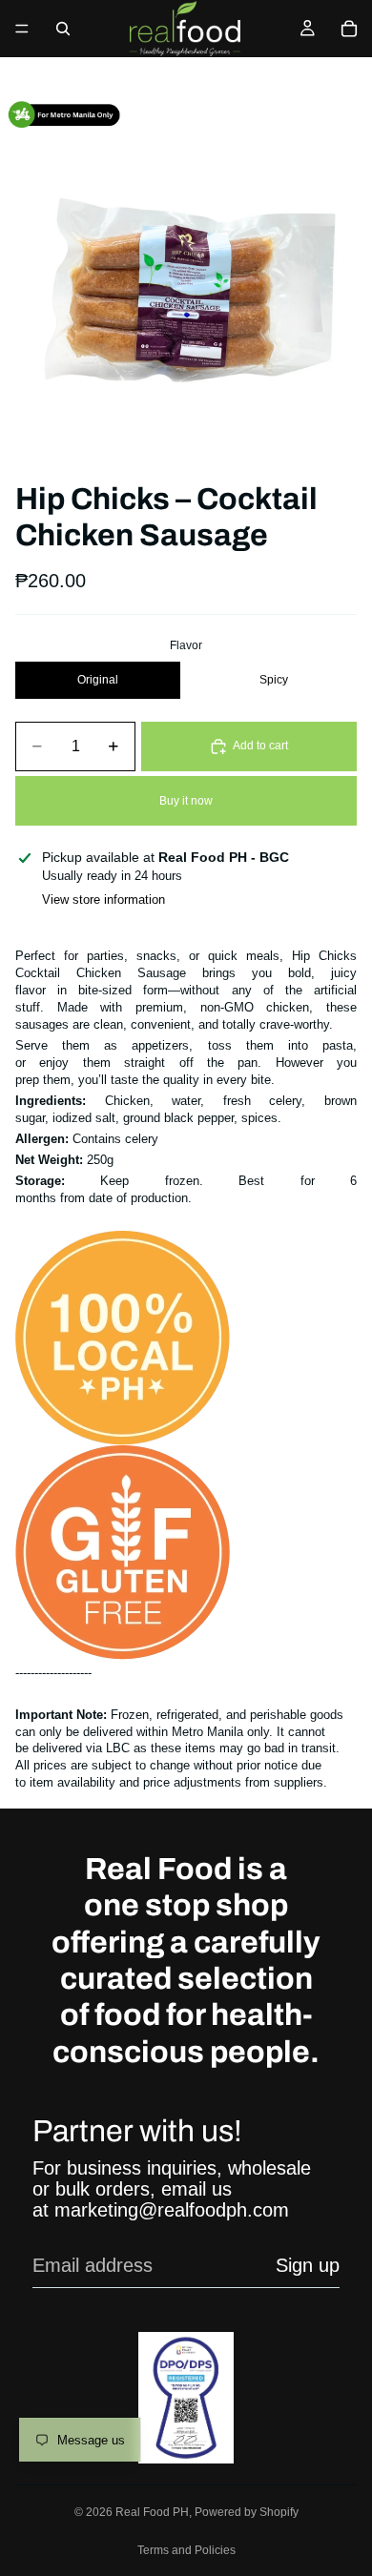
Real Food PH (152, 2512)
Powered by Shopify (247, 2512)
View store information (103, 900)
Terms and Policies (186, 2550)
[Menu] (22, 29)
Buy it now (186, 801)
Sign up (308, 2265)
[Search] (63, 29)
